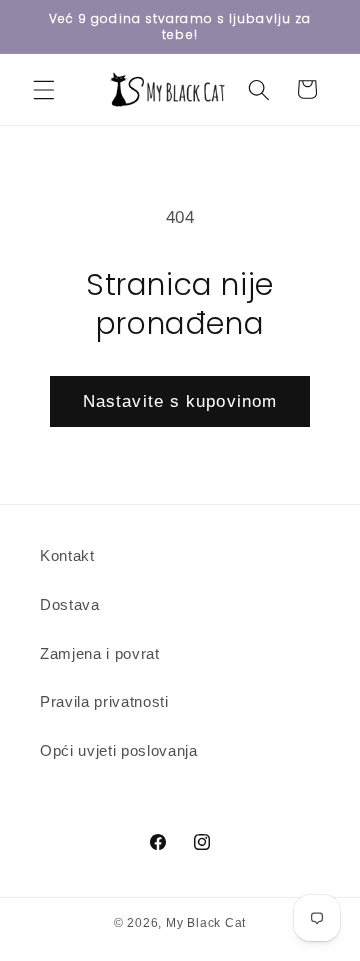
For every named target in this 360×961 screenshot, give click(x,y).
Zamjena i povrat (100, 653)
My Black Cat (206, 923)
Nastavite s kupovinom (180, 401)
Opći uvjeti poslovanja (119, 750)
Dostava (70, 604)
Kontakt (67, 555)
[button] (44, 89)
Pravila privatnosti (104, 701)
